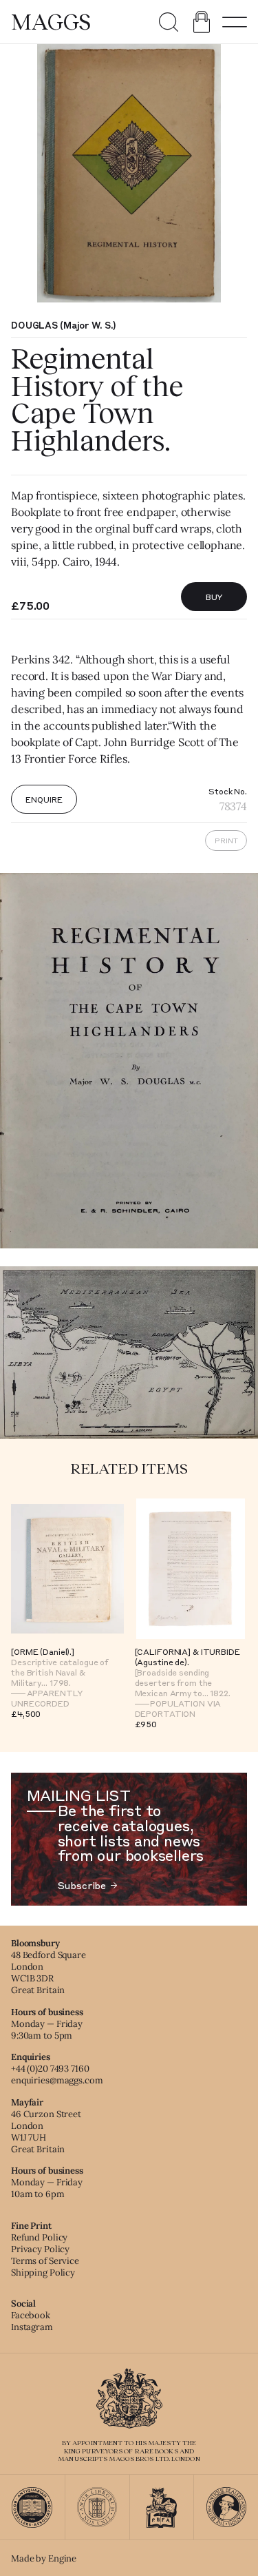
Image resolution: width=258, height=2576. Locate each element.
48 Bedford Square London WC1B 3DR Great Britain (49, 1972)
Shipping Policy (43, 2273)
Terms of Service (45, 2261)
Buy (214, 597)
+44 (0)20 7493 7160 (50, 2069)
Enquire (44, 799)
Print (226, 841)
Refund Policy (39, 2237)
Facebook (31, 2315)
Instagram (32, 2327)
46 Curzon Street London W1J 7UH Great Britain (46, 2132)
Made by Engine (44, 2558)
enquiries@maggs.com (57, 2080)
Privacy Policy (40, 2249)
